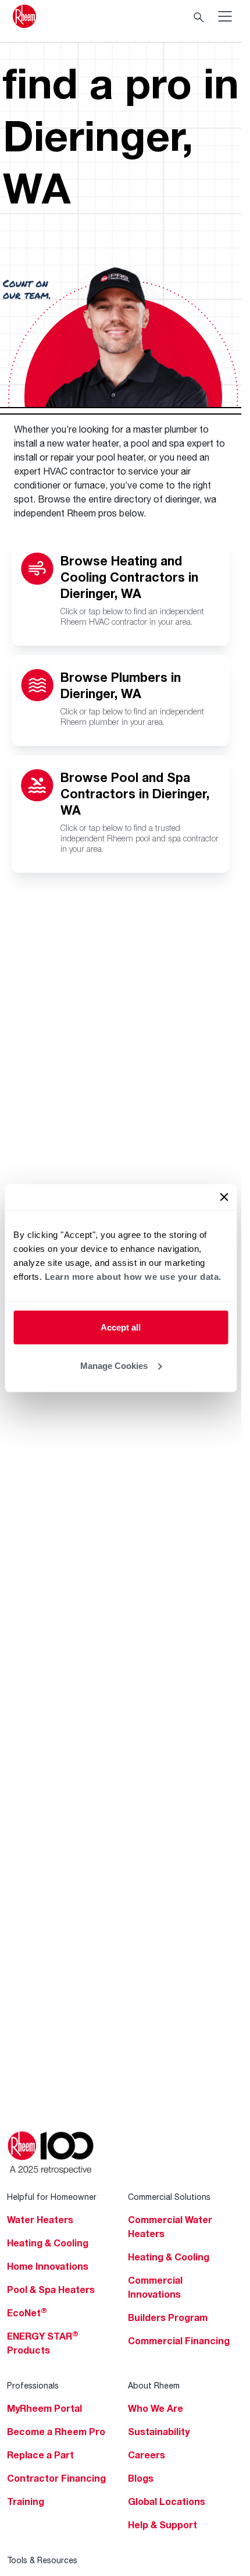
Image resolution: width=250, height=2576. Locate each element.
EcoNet (27, 2313)
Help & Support (162, 2525)
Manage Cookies (114, 1365)
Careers (147, 2455)
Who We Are (156, 2408)
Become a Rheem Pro (56, 2432)
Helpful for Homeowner (52, 2197)
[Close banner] (224, 1197)
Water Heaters (40, 2220)
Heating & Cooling (48, 2243)
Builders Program (168, 2317)
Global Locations (167, 2501)
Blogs (141, 2478)
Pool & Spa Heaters (51, 2290)
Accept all (121, 1327)
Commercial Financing (179, 2341)
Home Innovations (48, 2266)
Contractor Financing (56, 2478)
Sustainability (159, 2432)
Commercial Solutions (169, 2197)
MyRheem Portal (44, 2408)
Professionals (33, 2385)
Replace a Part (40, 2455)
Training (26, 2501)
